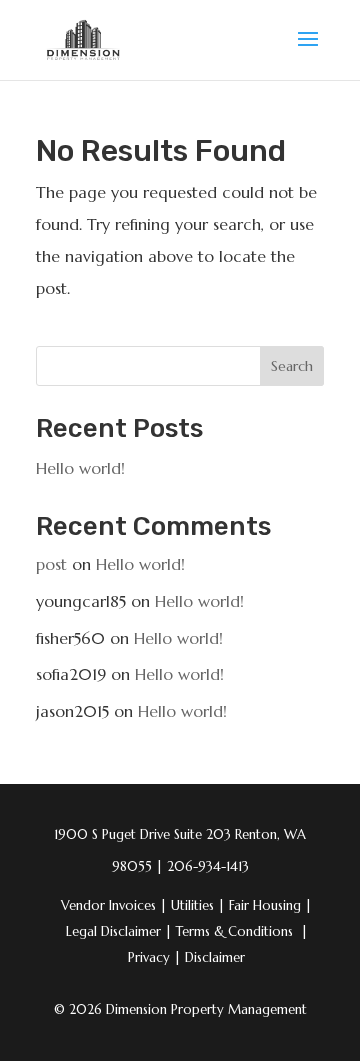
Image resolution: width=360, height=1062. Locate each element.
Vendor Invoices (108, 905)
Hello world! (80, 468)
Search (292, 366)
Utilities (198, 905)
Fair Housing (270, 905)
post (51, 564)
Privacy (154, 957)
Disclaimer (215, 957)
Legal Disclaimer (119, 931)
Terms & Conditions (234, 931)
